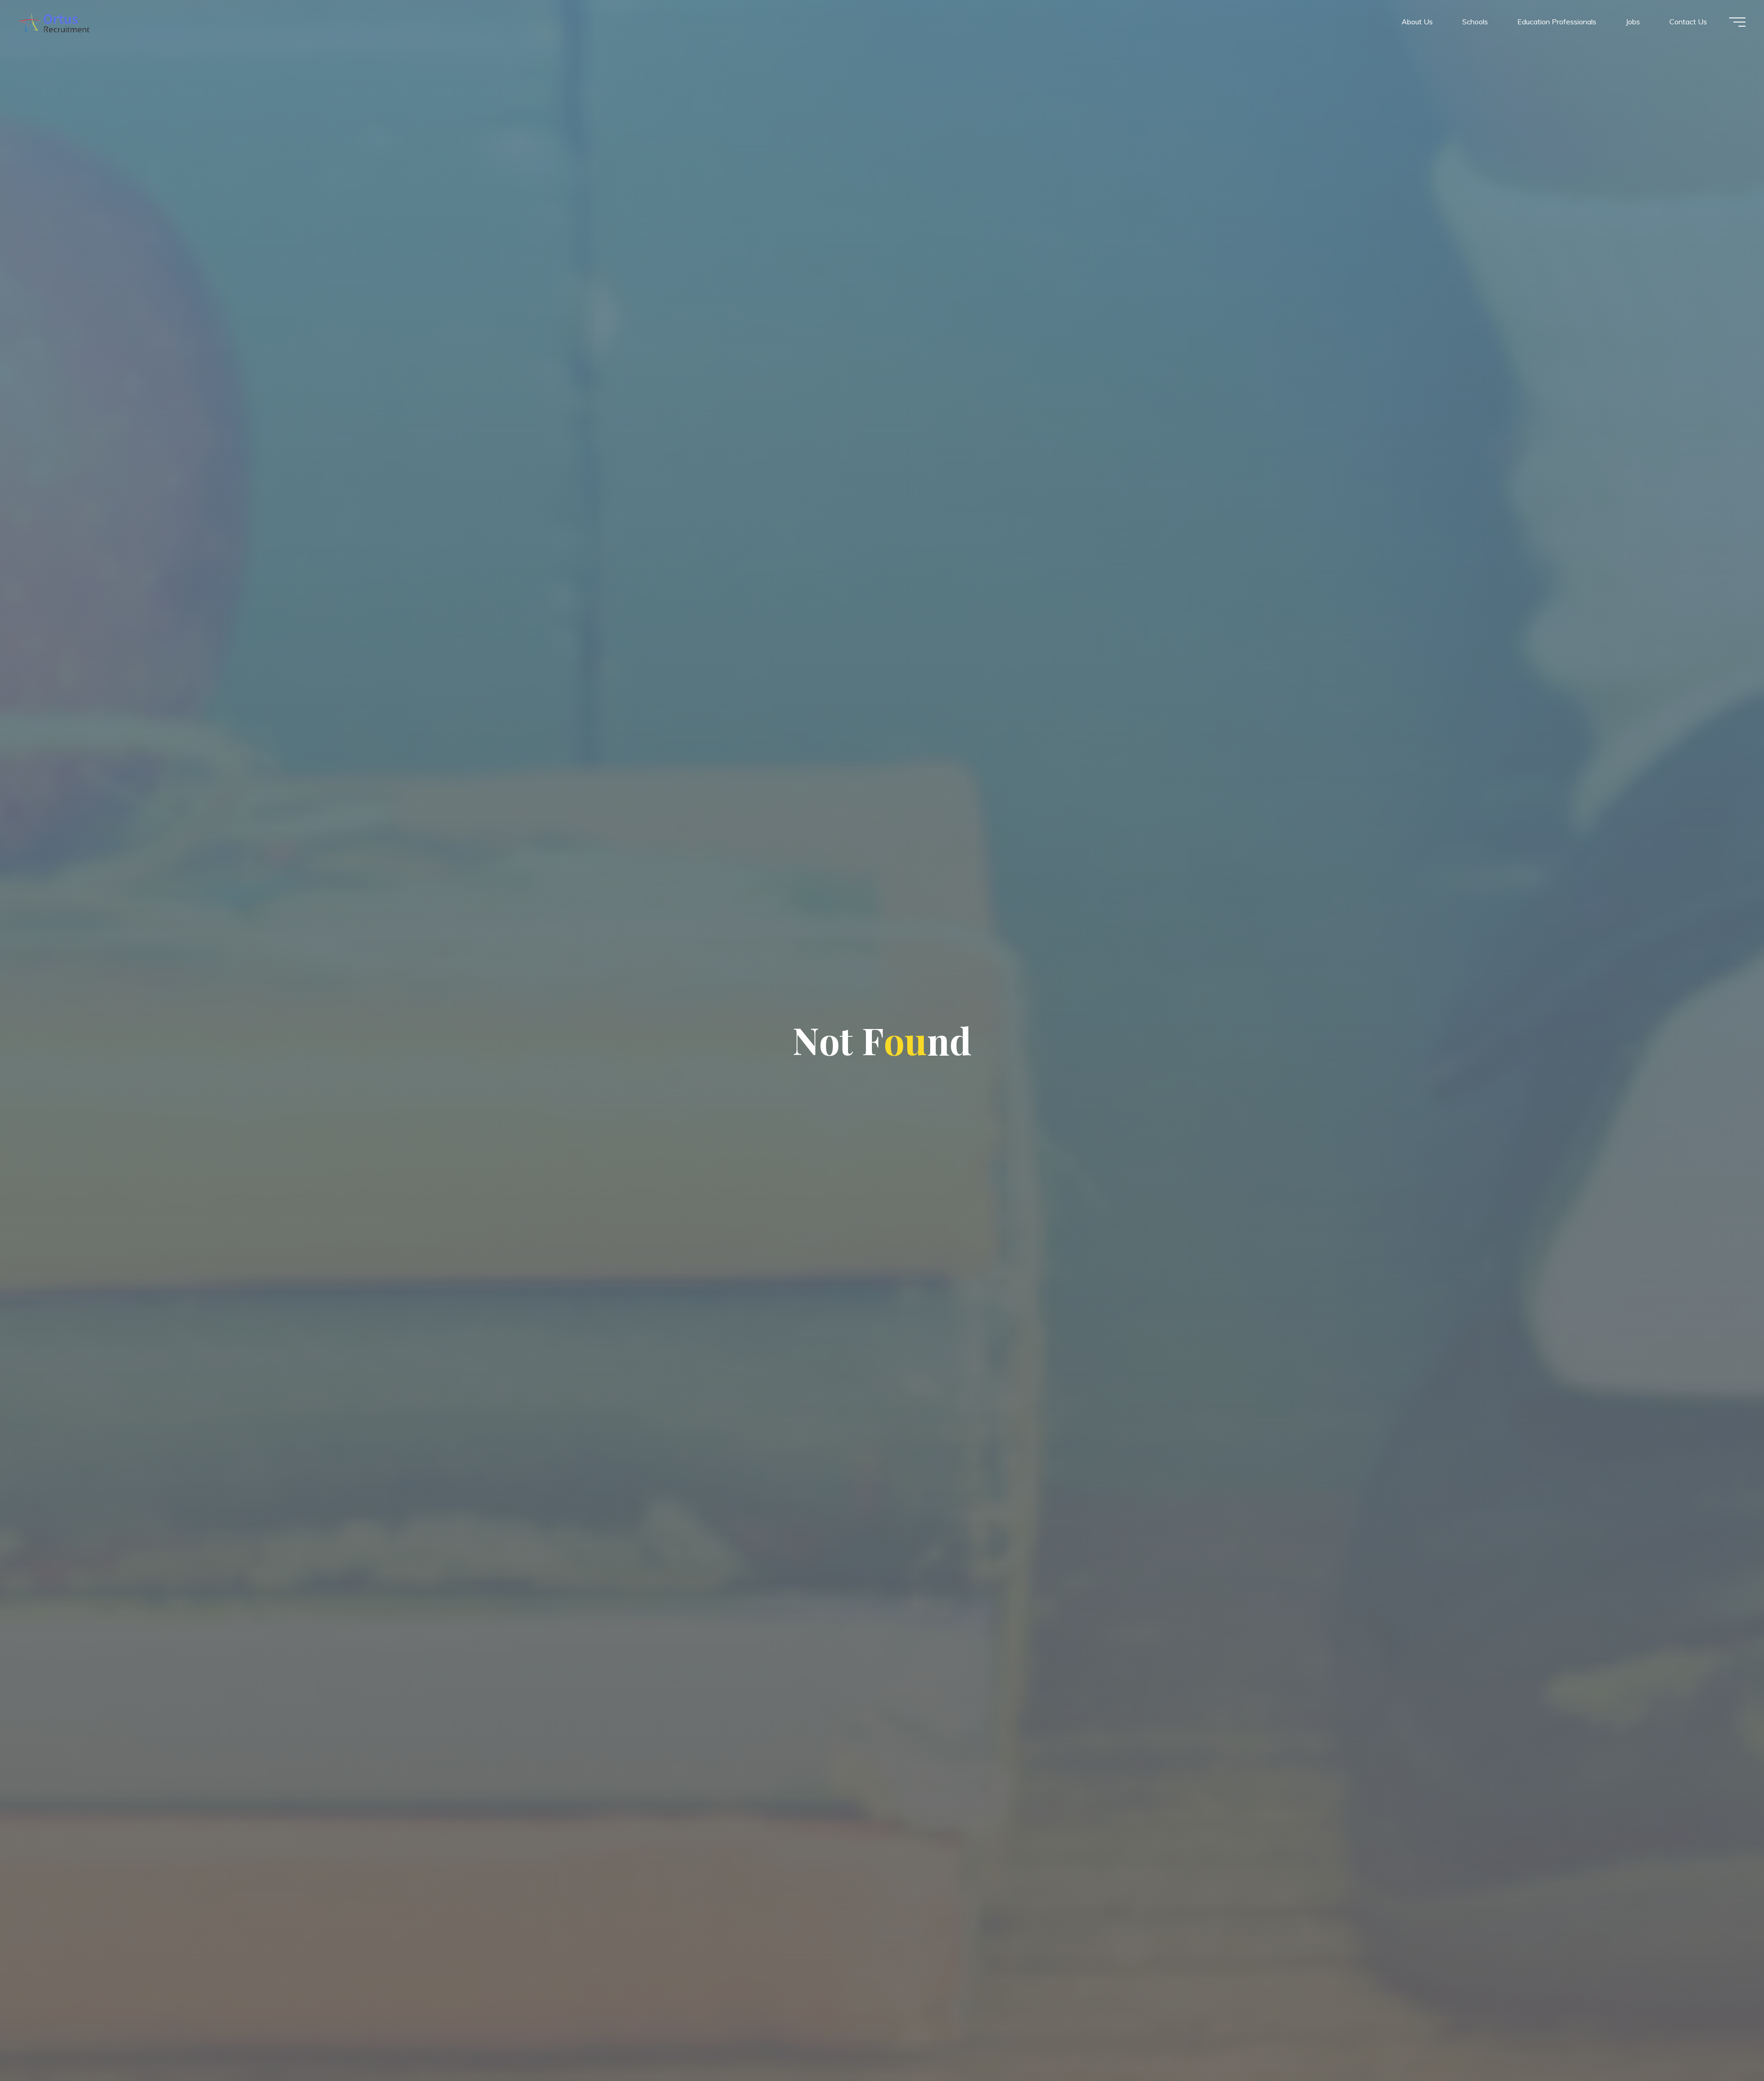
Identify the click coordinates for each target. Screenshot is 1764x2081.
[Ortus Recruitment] (54, 22)
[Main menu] (1737, 22)
